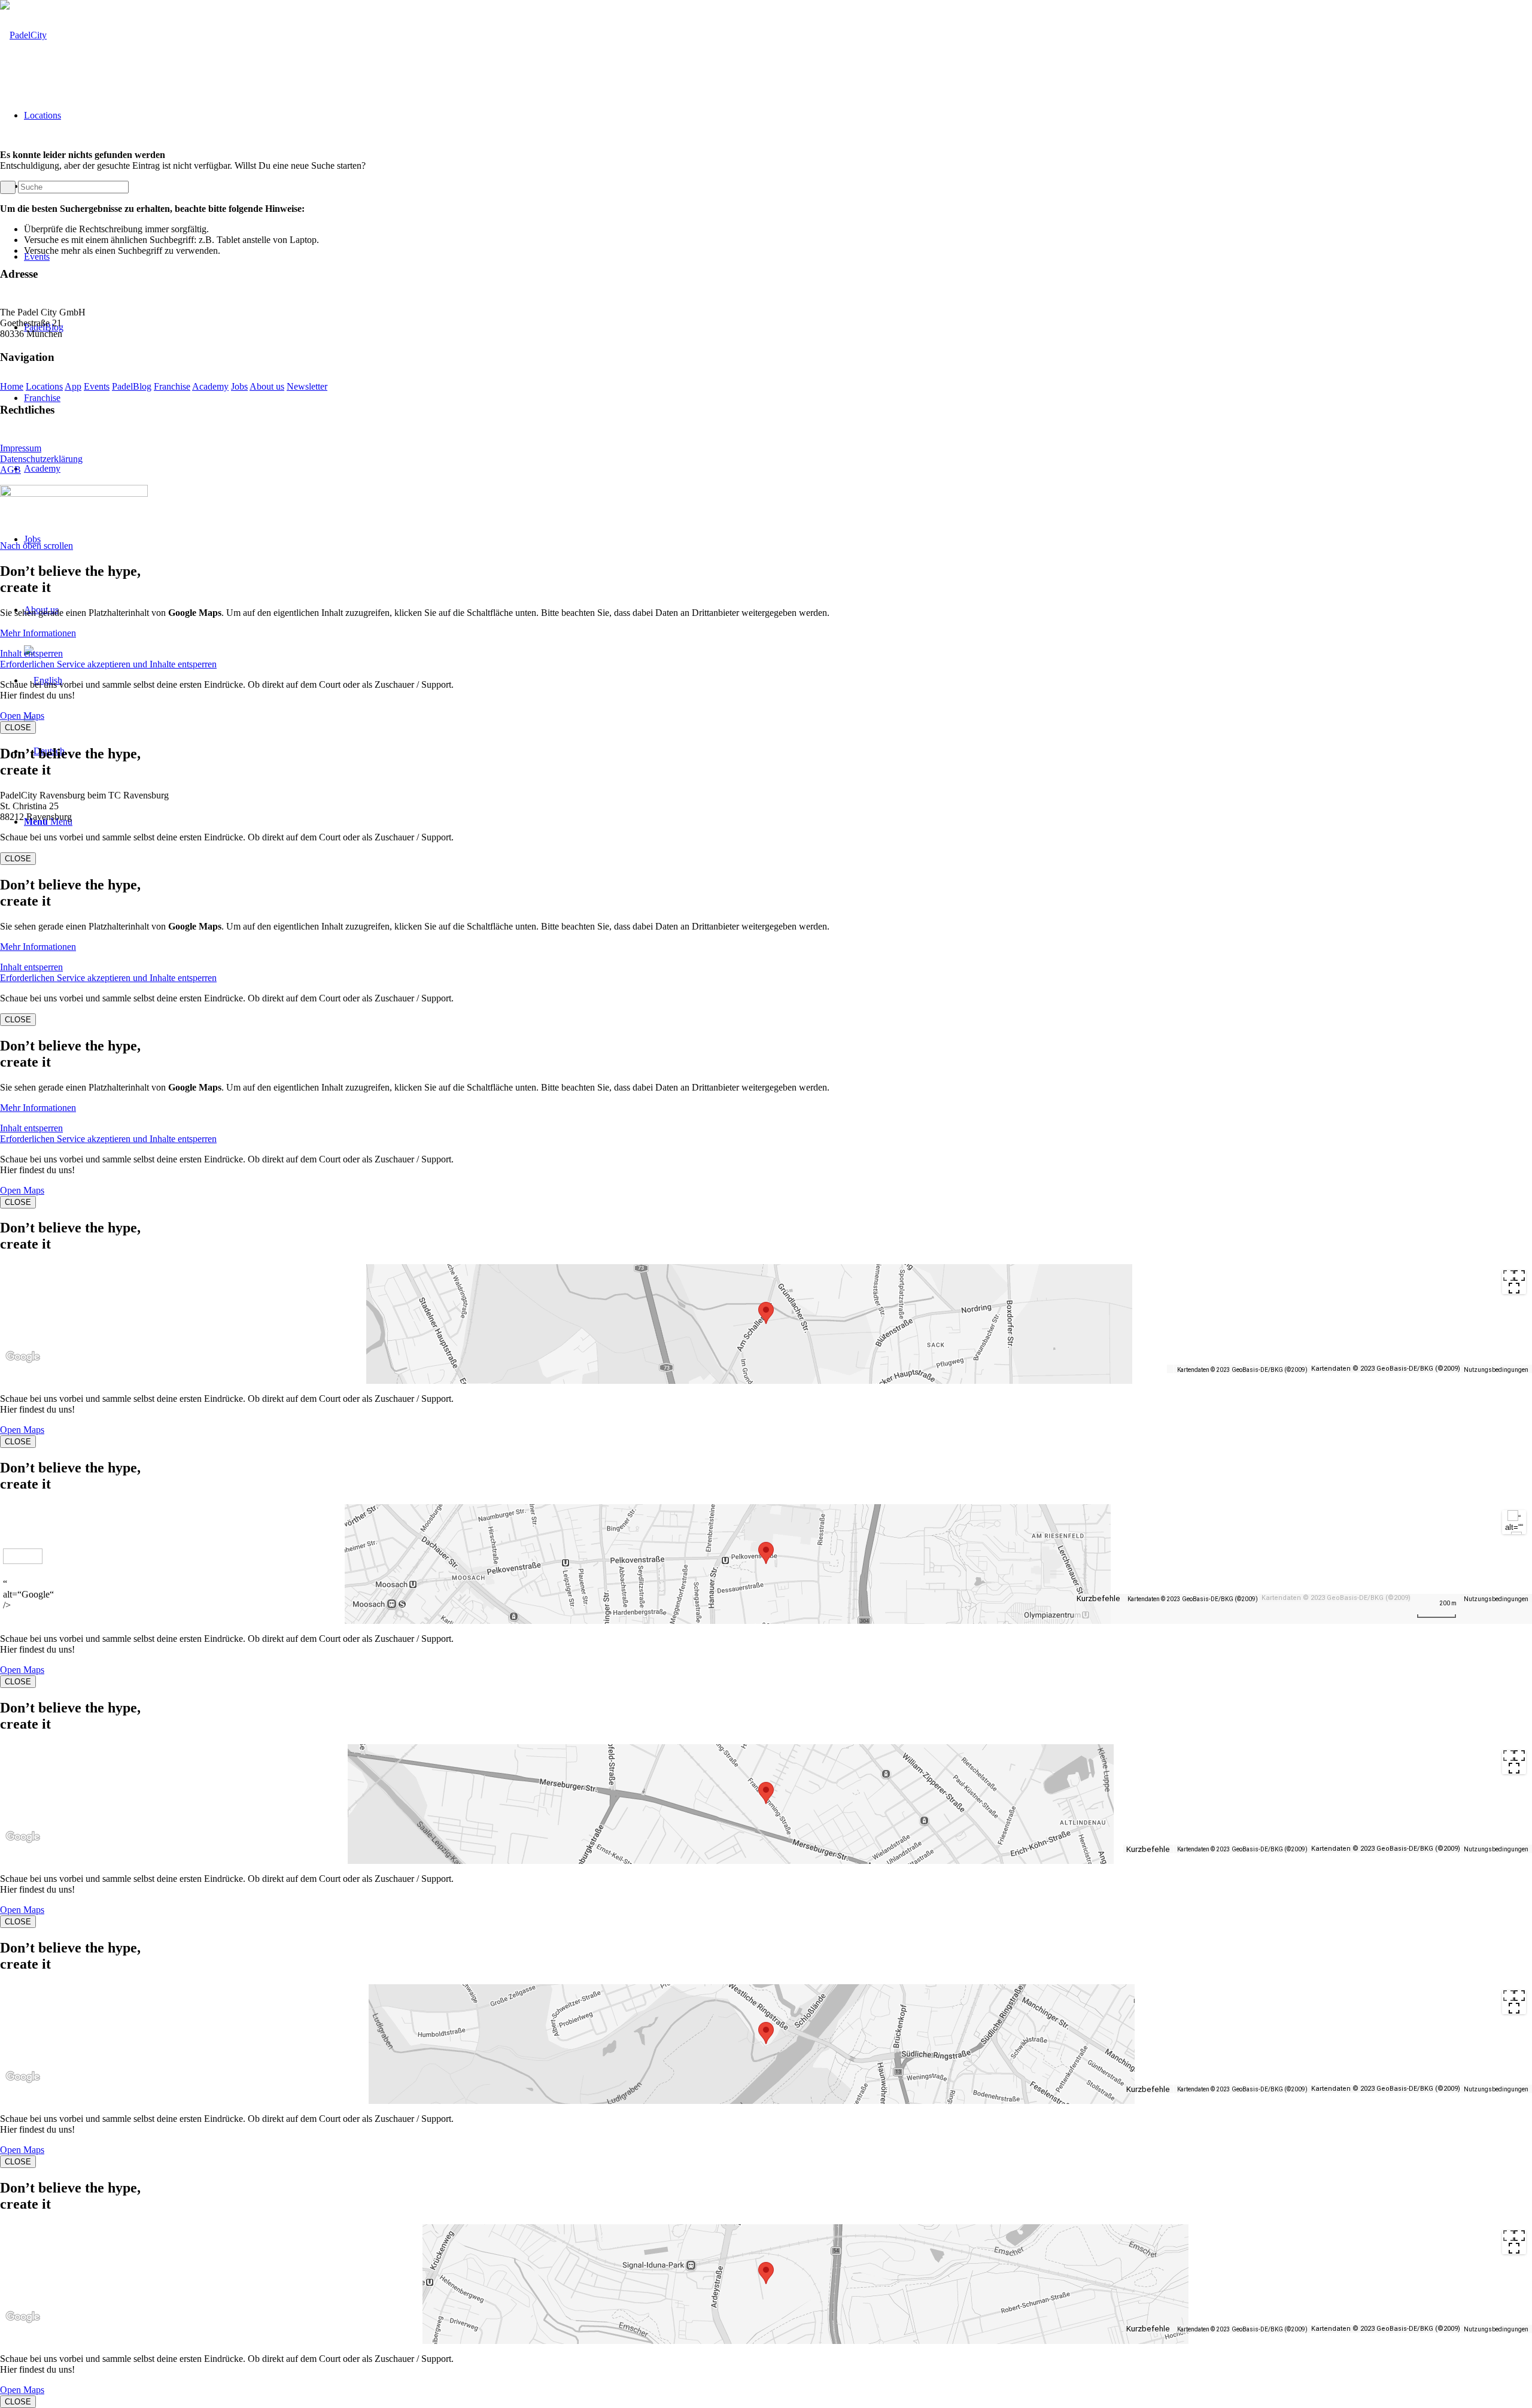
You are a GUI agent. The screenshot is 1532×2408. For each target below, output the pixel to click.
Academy (210, 386)
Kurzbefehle (1098, 1599)
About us (267, 386)
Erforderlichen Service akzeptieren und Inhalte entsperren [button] (108, 664)
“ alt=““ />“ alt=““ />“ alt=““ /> (1514, 1524)
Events (97, 386)
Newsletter (307, 386)
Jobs (239, 386)
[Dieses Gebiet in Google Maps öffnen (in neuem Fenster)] (23, 1367)
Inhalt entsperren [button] (31, 653)
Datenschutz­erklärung (41, 459)
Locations (44, 386)
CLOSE (18, 728)
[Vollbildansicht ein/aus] (1514, 1282)
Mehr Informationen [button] (38, 633)
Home (12, 386)
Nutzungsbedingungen (1496, 1370)
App (73, 386)
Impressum (21, 448)
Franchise (172, 386)
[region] (766, 1324)
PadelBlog (132, 386)
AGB (10, 470)
